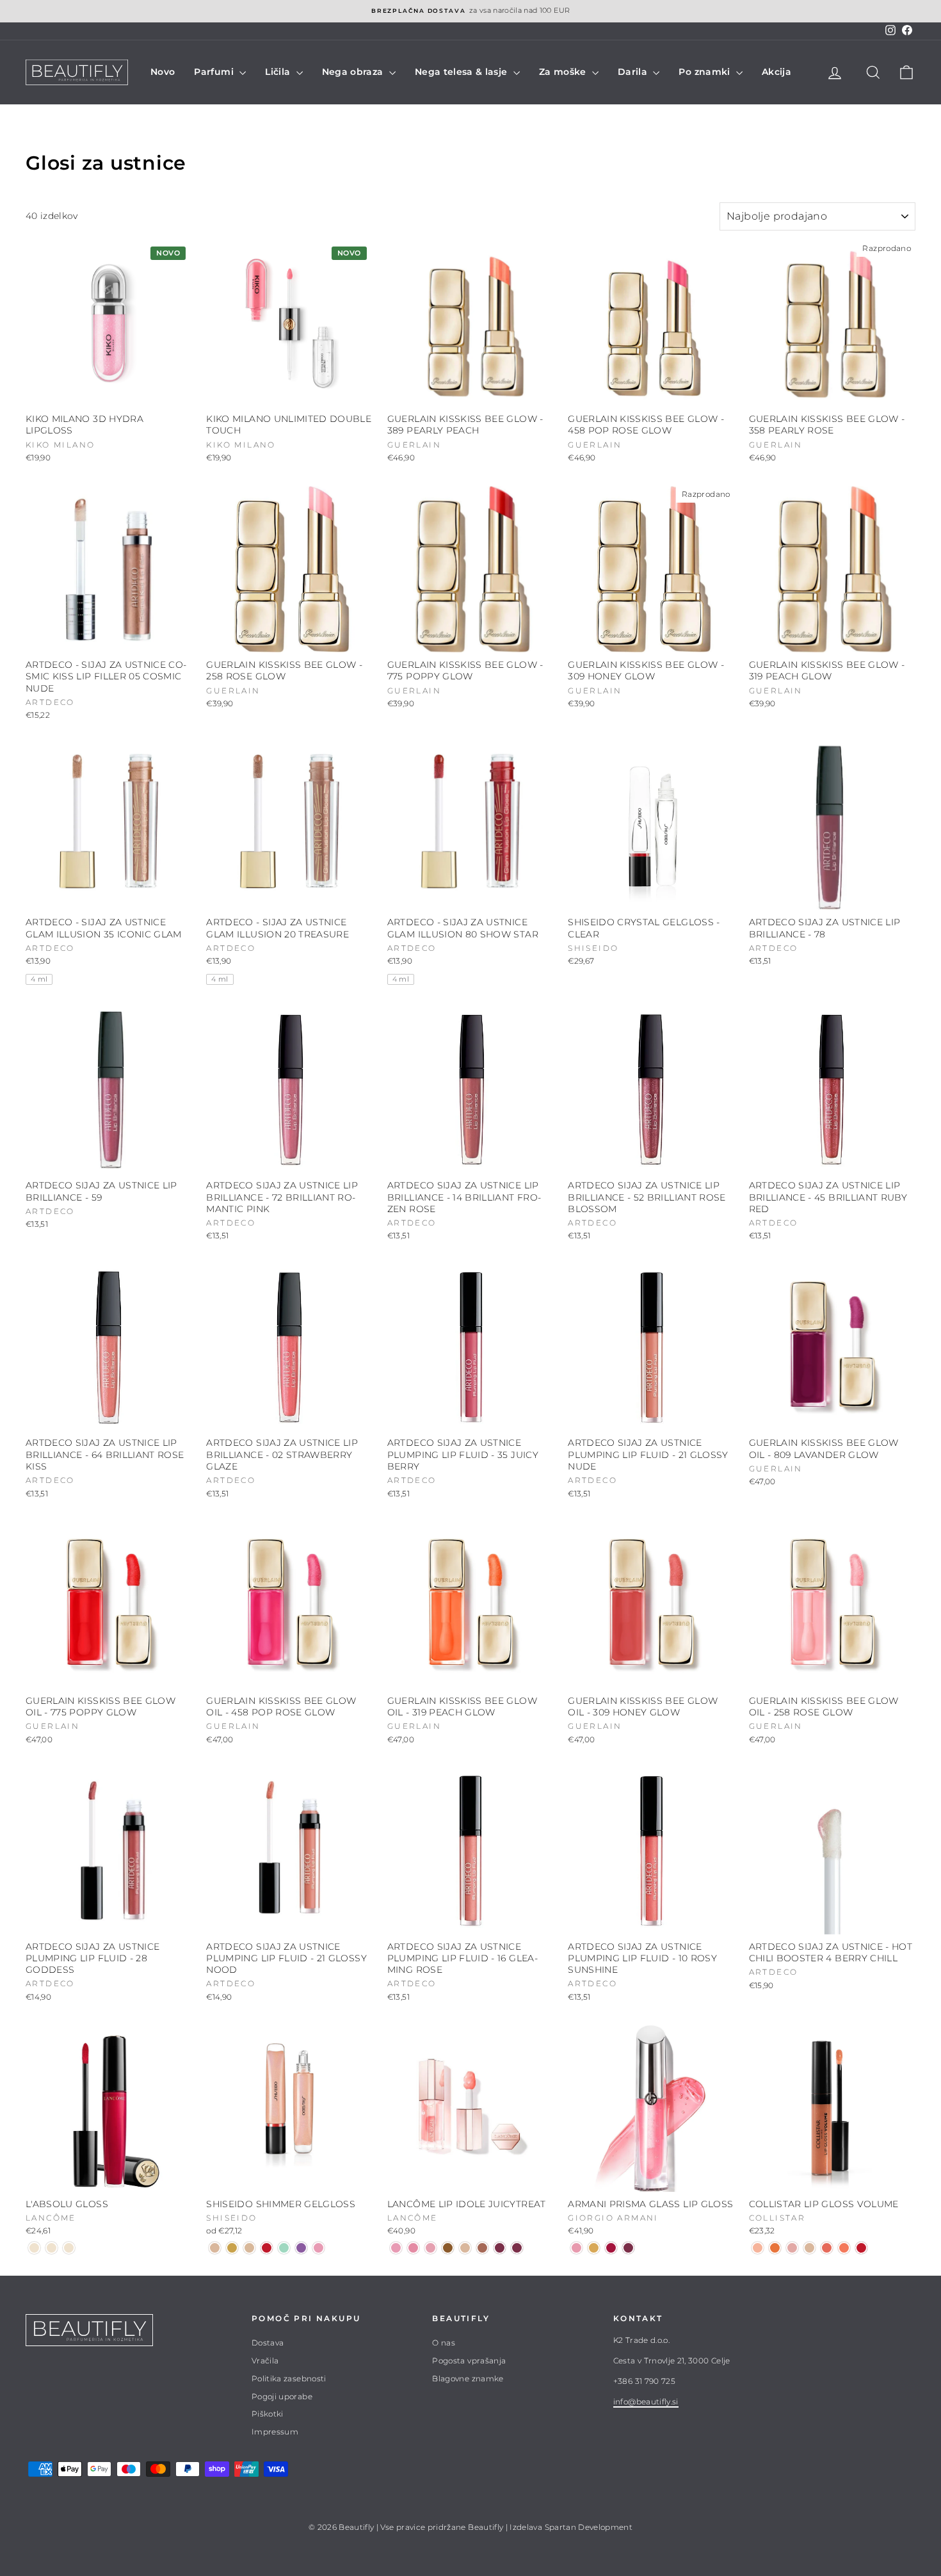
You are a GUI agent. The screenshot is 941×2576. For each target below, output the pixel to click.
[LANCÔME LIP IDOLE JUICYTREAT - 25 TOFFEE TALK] (448, 2248)
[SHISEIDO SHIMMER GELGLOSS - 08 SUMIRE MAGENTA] (301, 2248)
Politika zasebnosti (289, 2378)
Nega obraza (354, 72)
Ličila (279, 72)
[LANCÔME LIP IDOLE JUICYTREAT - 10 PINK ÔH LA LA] (396, 2248)
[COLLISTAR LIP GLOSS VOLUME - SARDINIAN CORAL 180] (844, 2248)
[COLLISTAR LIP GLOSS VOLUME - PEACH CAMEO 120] (758, 2248)
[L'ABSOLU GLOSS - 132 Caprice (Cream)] (34, 2248)
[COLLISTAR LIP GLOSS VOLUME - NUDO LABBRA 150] (809, 2248)
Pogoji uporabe (282, 2396)
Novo (163, 72)
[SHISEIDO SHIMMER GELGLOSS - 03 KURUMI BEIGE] (249, 2248)
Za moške (564, 72)
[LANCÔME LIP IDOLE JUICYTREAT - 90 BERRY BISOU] (517, 2248)
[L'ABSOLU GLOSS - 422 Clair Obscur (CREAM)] (69, 2248)
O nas (444, 2343)
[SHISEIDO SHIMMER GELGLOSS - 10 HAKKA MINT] (284, 2248)
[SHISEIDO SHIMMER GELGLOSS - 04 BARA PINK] (318, 2248)
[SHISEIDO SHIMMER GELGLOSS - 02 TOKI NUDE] (215, 2248)
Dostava (268, 2343)
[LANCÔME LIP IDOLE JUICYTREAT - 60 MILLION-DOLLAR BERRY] (500, 2248)
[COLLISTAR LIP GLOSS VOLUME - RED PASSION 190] (861, 2248)
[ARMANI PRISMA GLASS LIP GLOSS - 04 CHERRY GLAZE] (611, 2248)
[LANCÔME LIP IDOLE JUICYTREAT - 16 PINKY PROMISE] (413, 2248)
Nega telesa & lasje (462, 72)
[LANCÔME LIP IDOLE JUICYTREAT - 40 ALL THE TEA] (482, 2248)
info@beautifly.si (646, 2402)
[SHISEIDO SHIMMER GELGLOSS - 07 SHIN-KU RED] (267, 2248)
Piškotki (268, 2414)
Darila (634, 72)
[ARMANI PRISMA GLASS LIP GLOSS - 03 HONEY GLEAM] (594, 2248)
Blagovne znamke (468, 2378)
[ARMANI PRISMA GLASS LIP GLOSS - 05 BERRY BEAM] (628, 2248)
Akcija (776, 72)
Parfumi (215, 72)
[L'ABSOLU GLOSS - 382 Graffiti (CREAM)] (52, 2248)
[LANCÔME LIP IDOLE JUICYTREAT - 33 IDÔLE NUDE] (465, 2248)
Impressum (275, 2432)
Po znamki (706, 72)
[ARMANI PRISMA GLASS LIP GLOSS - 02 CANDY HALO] (576, 2248)
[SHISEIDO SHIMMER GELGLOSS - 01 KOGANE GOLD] (232, 2248)
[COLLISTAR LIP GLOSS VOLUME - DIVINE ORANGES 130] (775, 2248)
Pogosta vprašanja (469, 2361)
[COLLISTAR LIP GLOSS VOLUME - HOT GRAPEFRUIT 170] (827, 2248)
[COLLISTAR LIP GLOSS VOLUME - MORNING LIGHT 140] (792, 2248)
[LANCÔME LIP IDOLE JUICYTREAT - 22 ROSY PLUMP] (430, 2248)
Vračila (265, 2361)
